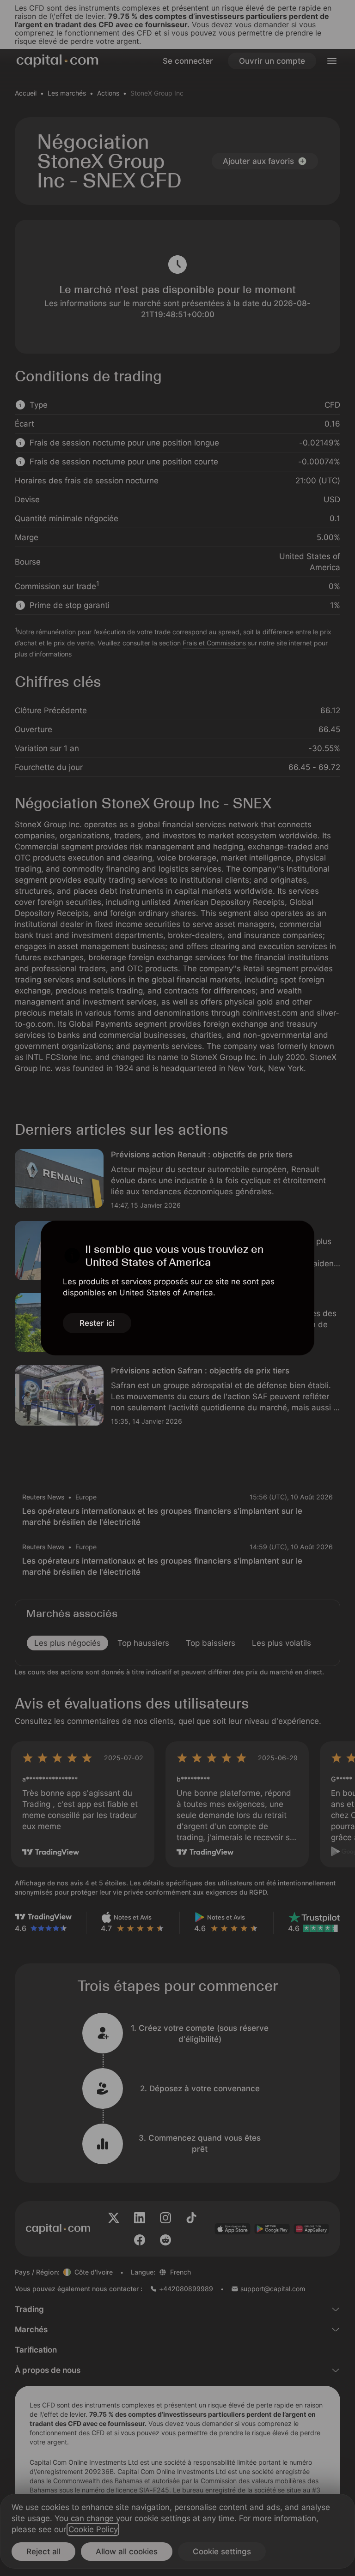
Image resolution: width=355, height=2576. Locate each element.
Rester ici (97, 1323)
